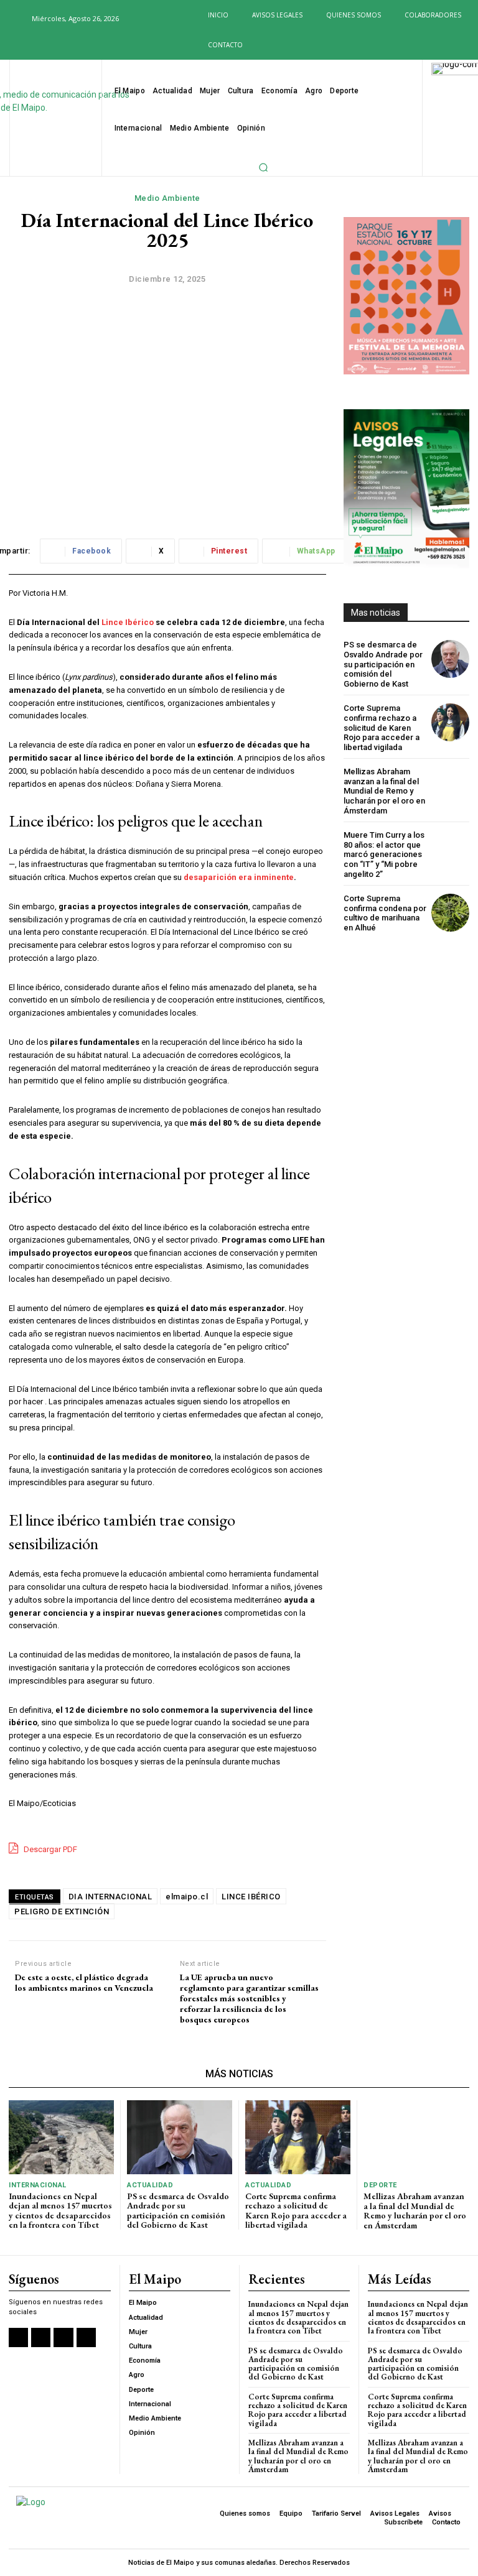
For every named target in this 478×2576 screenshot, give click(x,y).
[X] (54, 46)
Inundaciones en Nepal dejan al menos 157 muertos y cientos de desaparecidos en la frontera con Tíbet (60, 2210)
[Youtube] (73, 46)
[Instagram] (33, 46)
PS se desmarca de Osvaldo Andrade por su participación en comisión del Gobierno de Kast (383, 664)
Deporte (380, 2185)
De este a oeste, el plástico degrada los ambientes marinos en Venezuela (84, 1983)
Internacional (38, 2185)
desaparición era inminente (239, 877)
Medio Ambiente (167, 198)
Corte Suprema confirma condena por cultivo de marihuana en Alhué (385, 913)
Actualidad (150, 2185)
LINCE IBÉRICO (251, 1897)
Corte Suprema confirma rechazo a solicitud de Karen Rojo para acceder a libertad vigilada (382, 727)
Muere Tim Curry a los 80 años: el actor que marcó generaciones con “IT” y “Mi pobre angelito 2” (384, 854)
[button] (15, 18)
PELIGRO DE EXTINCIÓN (62, 1911)
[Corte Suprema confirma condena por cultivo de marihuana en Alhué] (450, 913)
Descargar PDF (49, 1849)
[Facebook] (13, 46)
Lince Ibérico (127, 622)
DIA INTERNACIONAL (110, 1897)
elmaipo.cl (187, 1897)
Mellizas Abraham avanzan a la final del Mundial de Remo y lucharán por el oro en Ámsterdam (384, 791)
